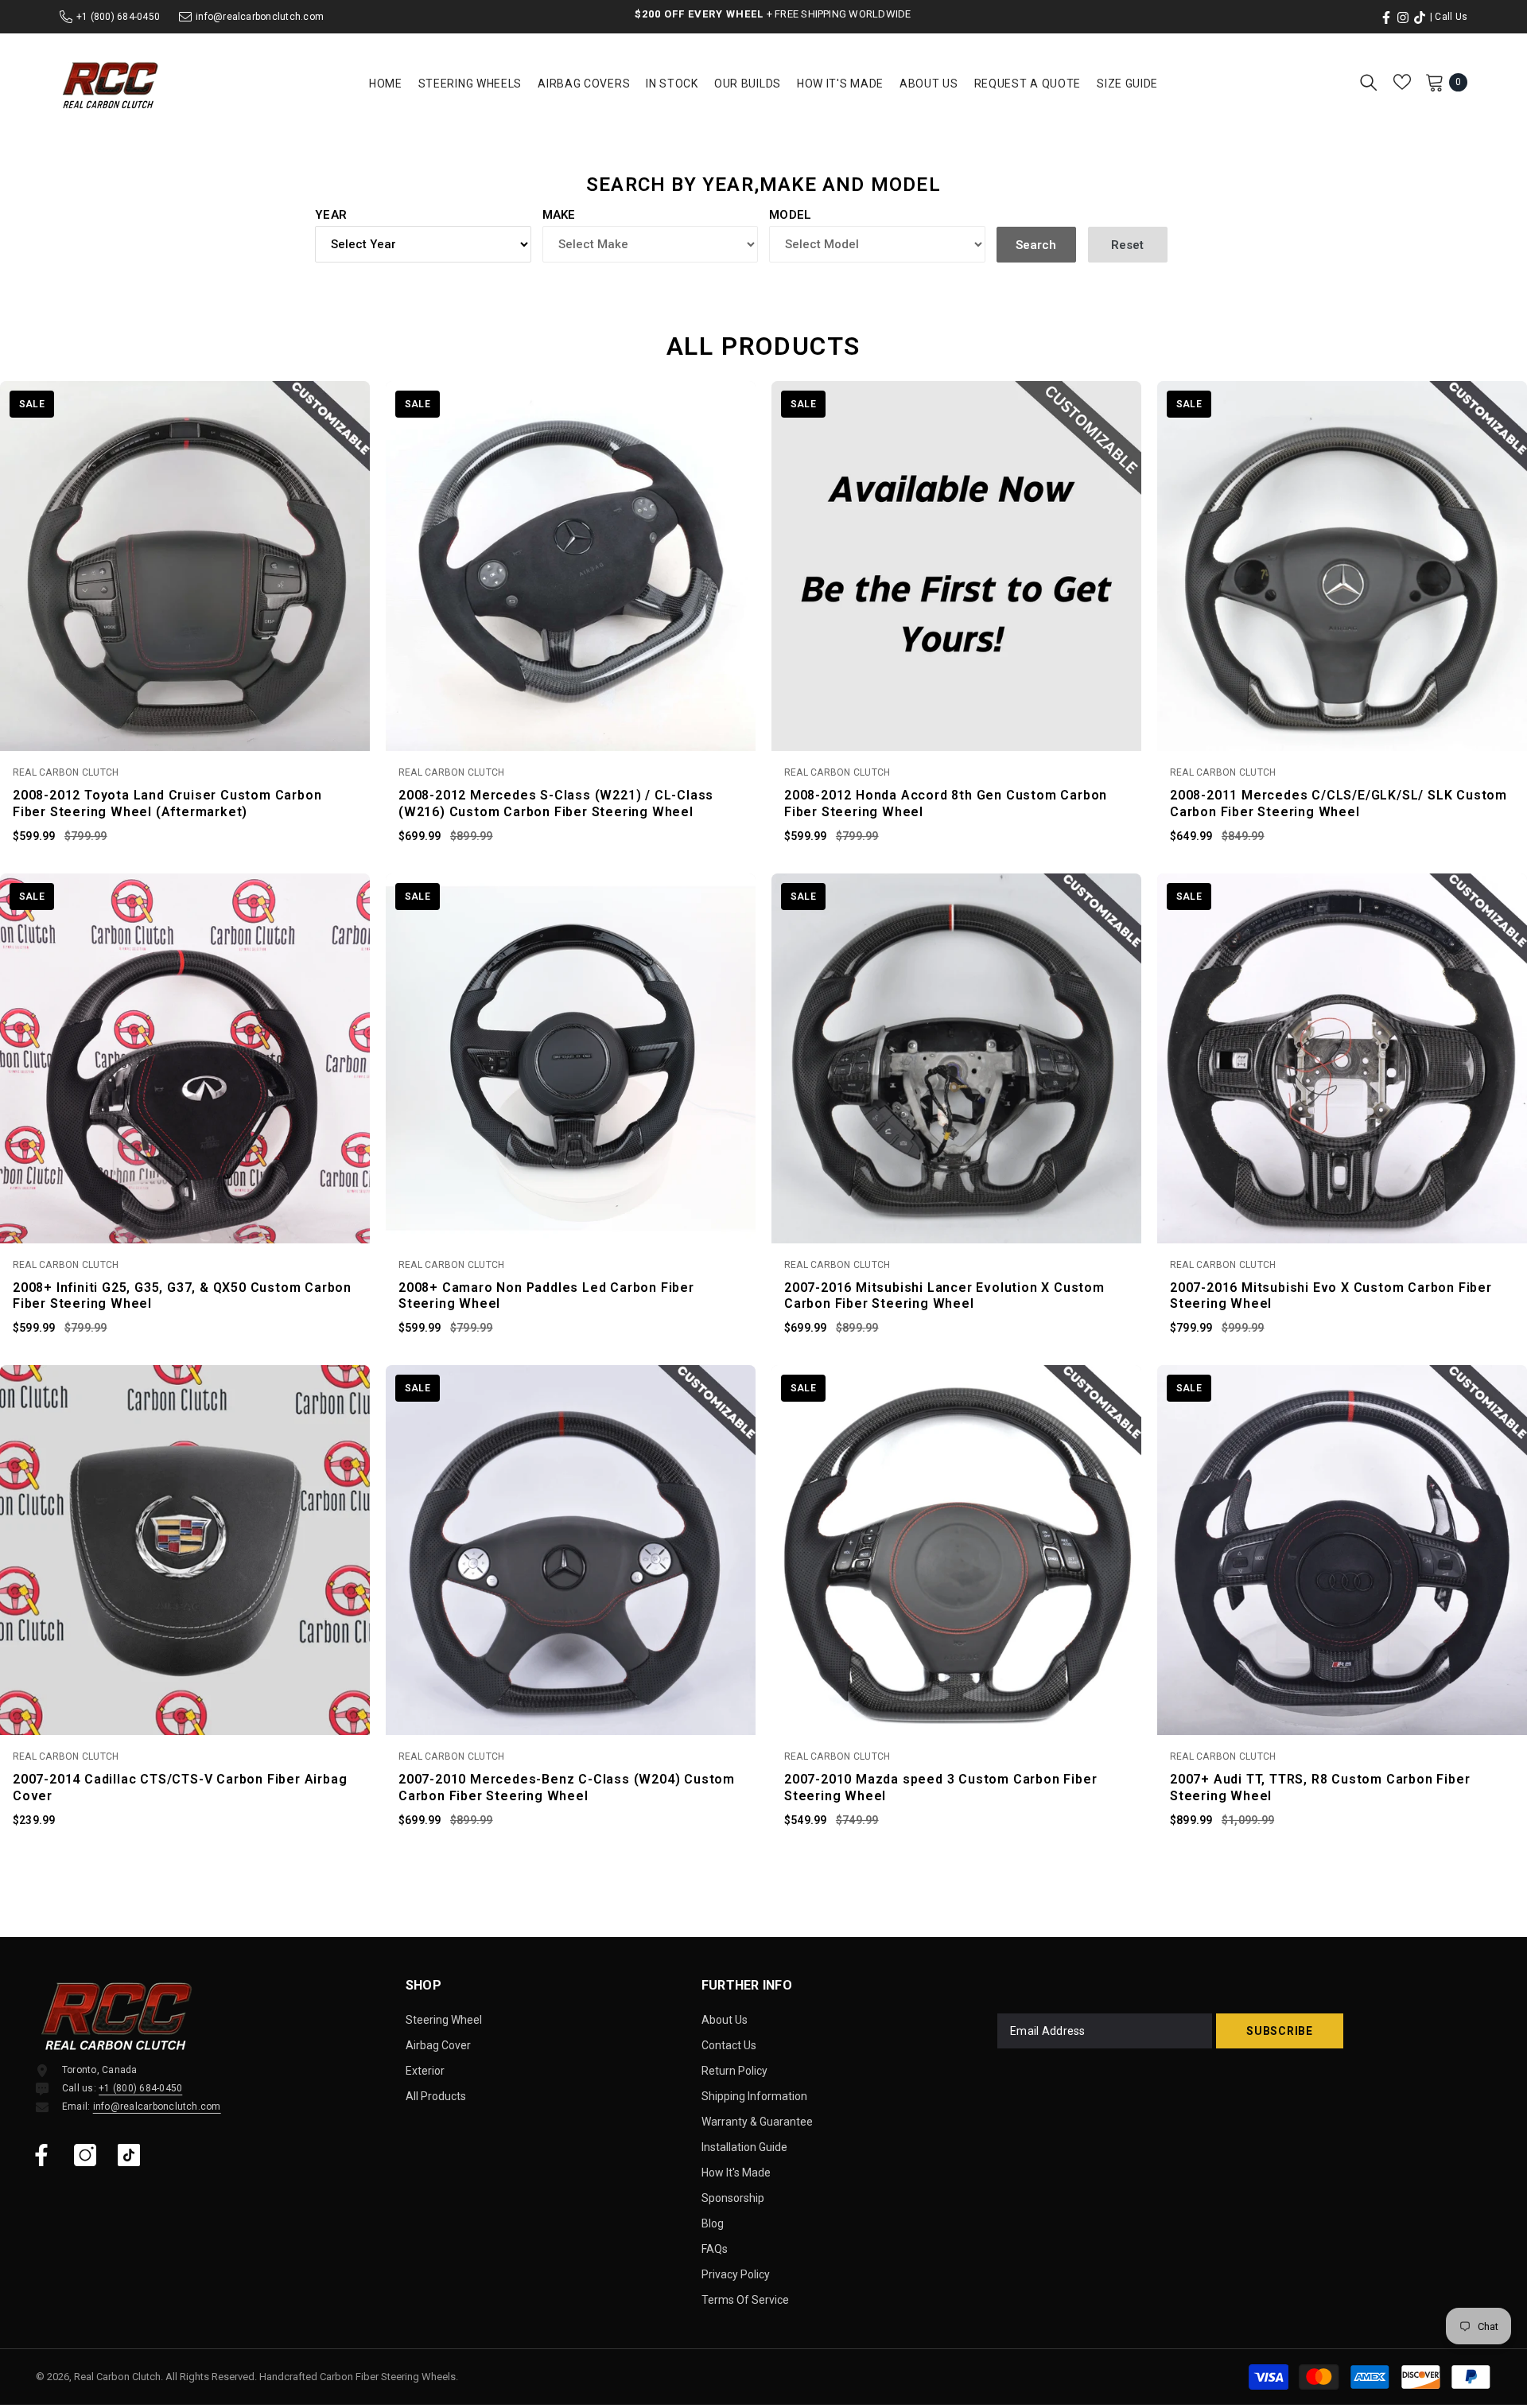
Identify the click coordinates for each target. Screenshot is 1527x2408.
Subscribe (1279, 2031)
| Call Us (1449, 17)
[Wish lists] (1402, 82)
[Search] (1369, 82)
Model (791, 215)
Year (331, 215)
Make (559, 215)
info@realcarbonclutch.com (260, 17)
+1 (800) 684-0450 (118, 17)
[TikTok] (129, 2155)
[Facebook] (41, 2155)
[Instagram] (85, 2155)
